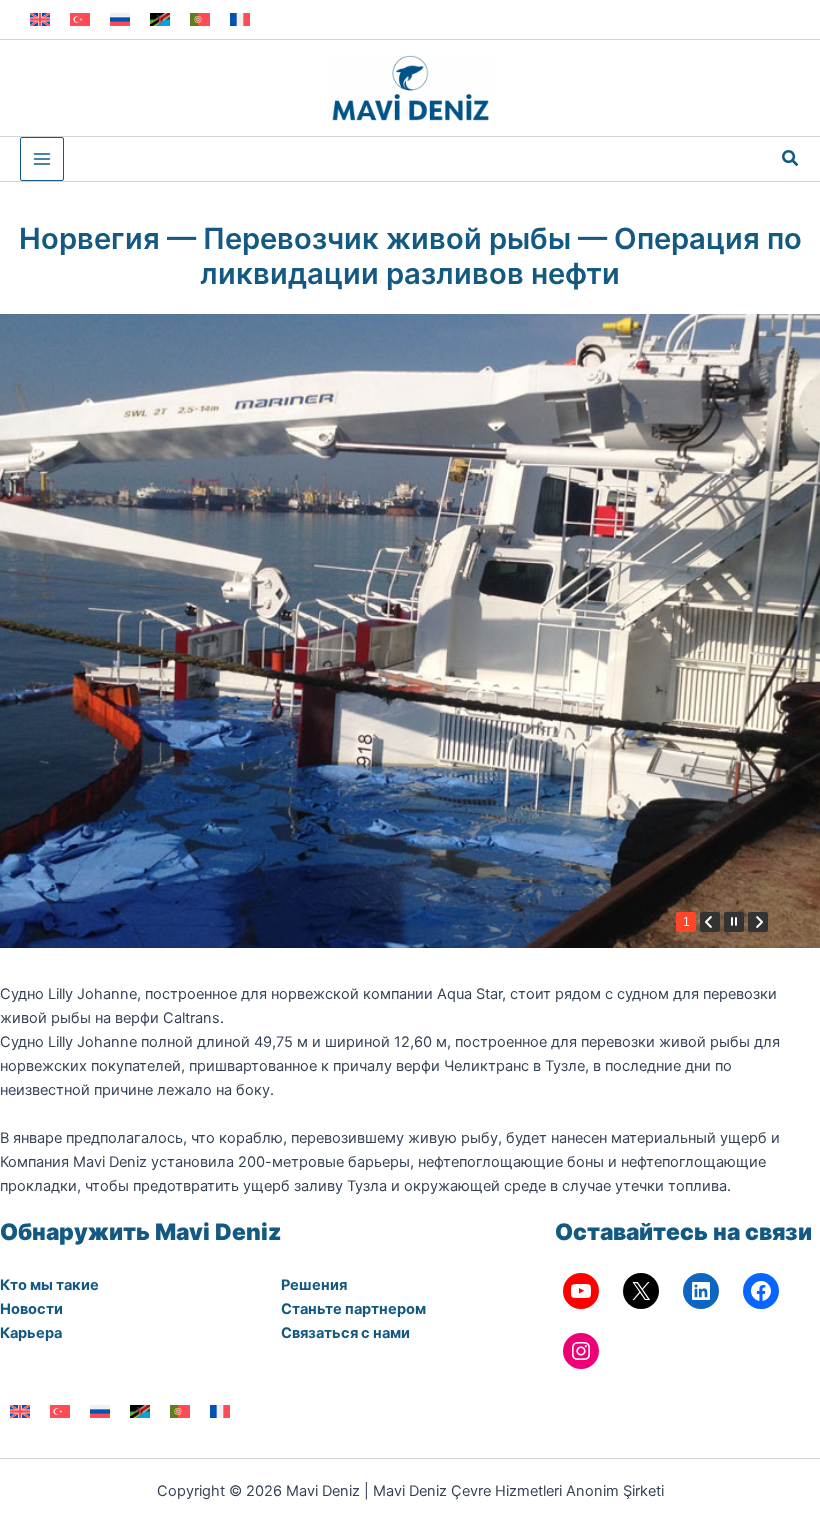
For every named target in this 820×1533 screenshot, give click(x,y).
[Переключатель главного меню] (42, 159)
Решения (314, 1285)
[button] (791, 158)
